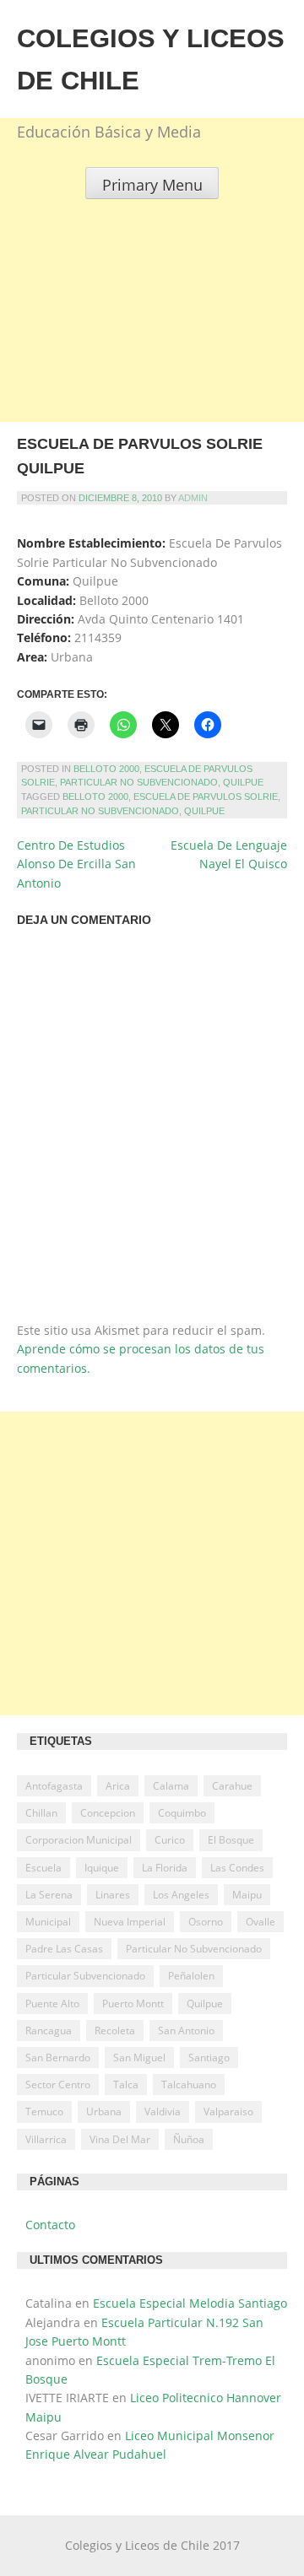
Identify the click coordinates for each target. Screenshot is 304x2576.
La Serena (49, 1895)
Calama (171, 1786)
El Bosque (231, 1840)
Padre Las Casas (64, 1949)
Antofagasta (54, 1786)
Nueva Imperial (130, 1922)
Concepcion (108, 1813)
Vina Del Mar (120, 2139)
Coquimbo (182, 1813)
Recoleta (115, 2031)
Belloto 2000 (106, 769)
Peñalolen (191, 1976)
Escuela (43, 1868)
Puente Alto (52, 2004)
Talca (126, 2085)
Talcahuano (189, 2085)
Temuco (44, 2112)
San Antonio (186, 2031)
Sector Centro (58, 2085)
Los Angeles (181, 1895)
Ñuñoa (189, 2139)
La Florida (165, 1868)
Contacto (50, 2225)
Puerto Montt (133, 2004)
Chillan (41, 1813)
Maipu (247, 1895)
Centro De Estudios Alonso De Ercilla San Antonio (76, 864)
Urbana (104, 2112)
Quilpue (243, 782)
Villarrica (46, 2139)
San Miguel (139, 2058)
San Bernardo (58, 2058)
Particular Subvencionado (85, 1976)
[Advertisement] (152, 351)
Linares (113, 1895)
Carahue (232, 1786)
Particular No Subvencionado (139, 782)
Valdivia (163, 2112)
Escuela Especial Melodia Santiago (190, 2303)
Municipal (48, 1922)
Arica (118, 1786)
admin (193, 498)
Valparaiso (228, 2112)
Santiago (209, 2058)
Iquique (102, 1868)
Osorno (206, 1922)
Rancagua (49, 2031)
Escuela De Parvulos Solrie (206, 797)
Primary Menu (152, 185)
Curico (170, 1840)
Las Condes (237, 1868)
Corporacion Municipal (79, 1840)
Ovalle (261, 1922)
